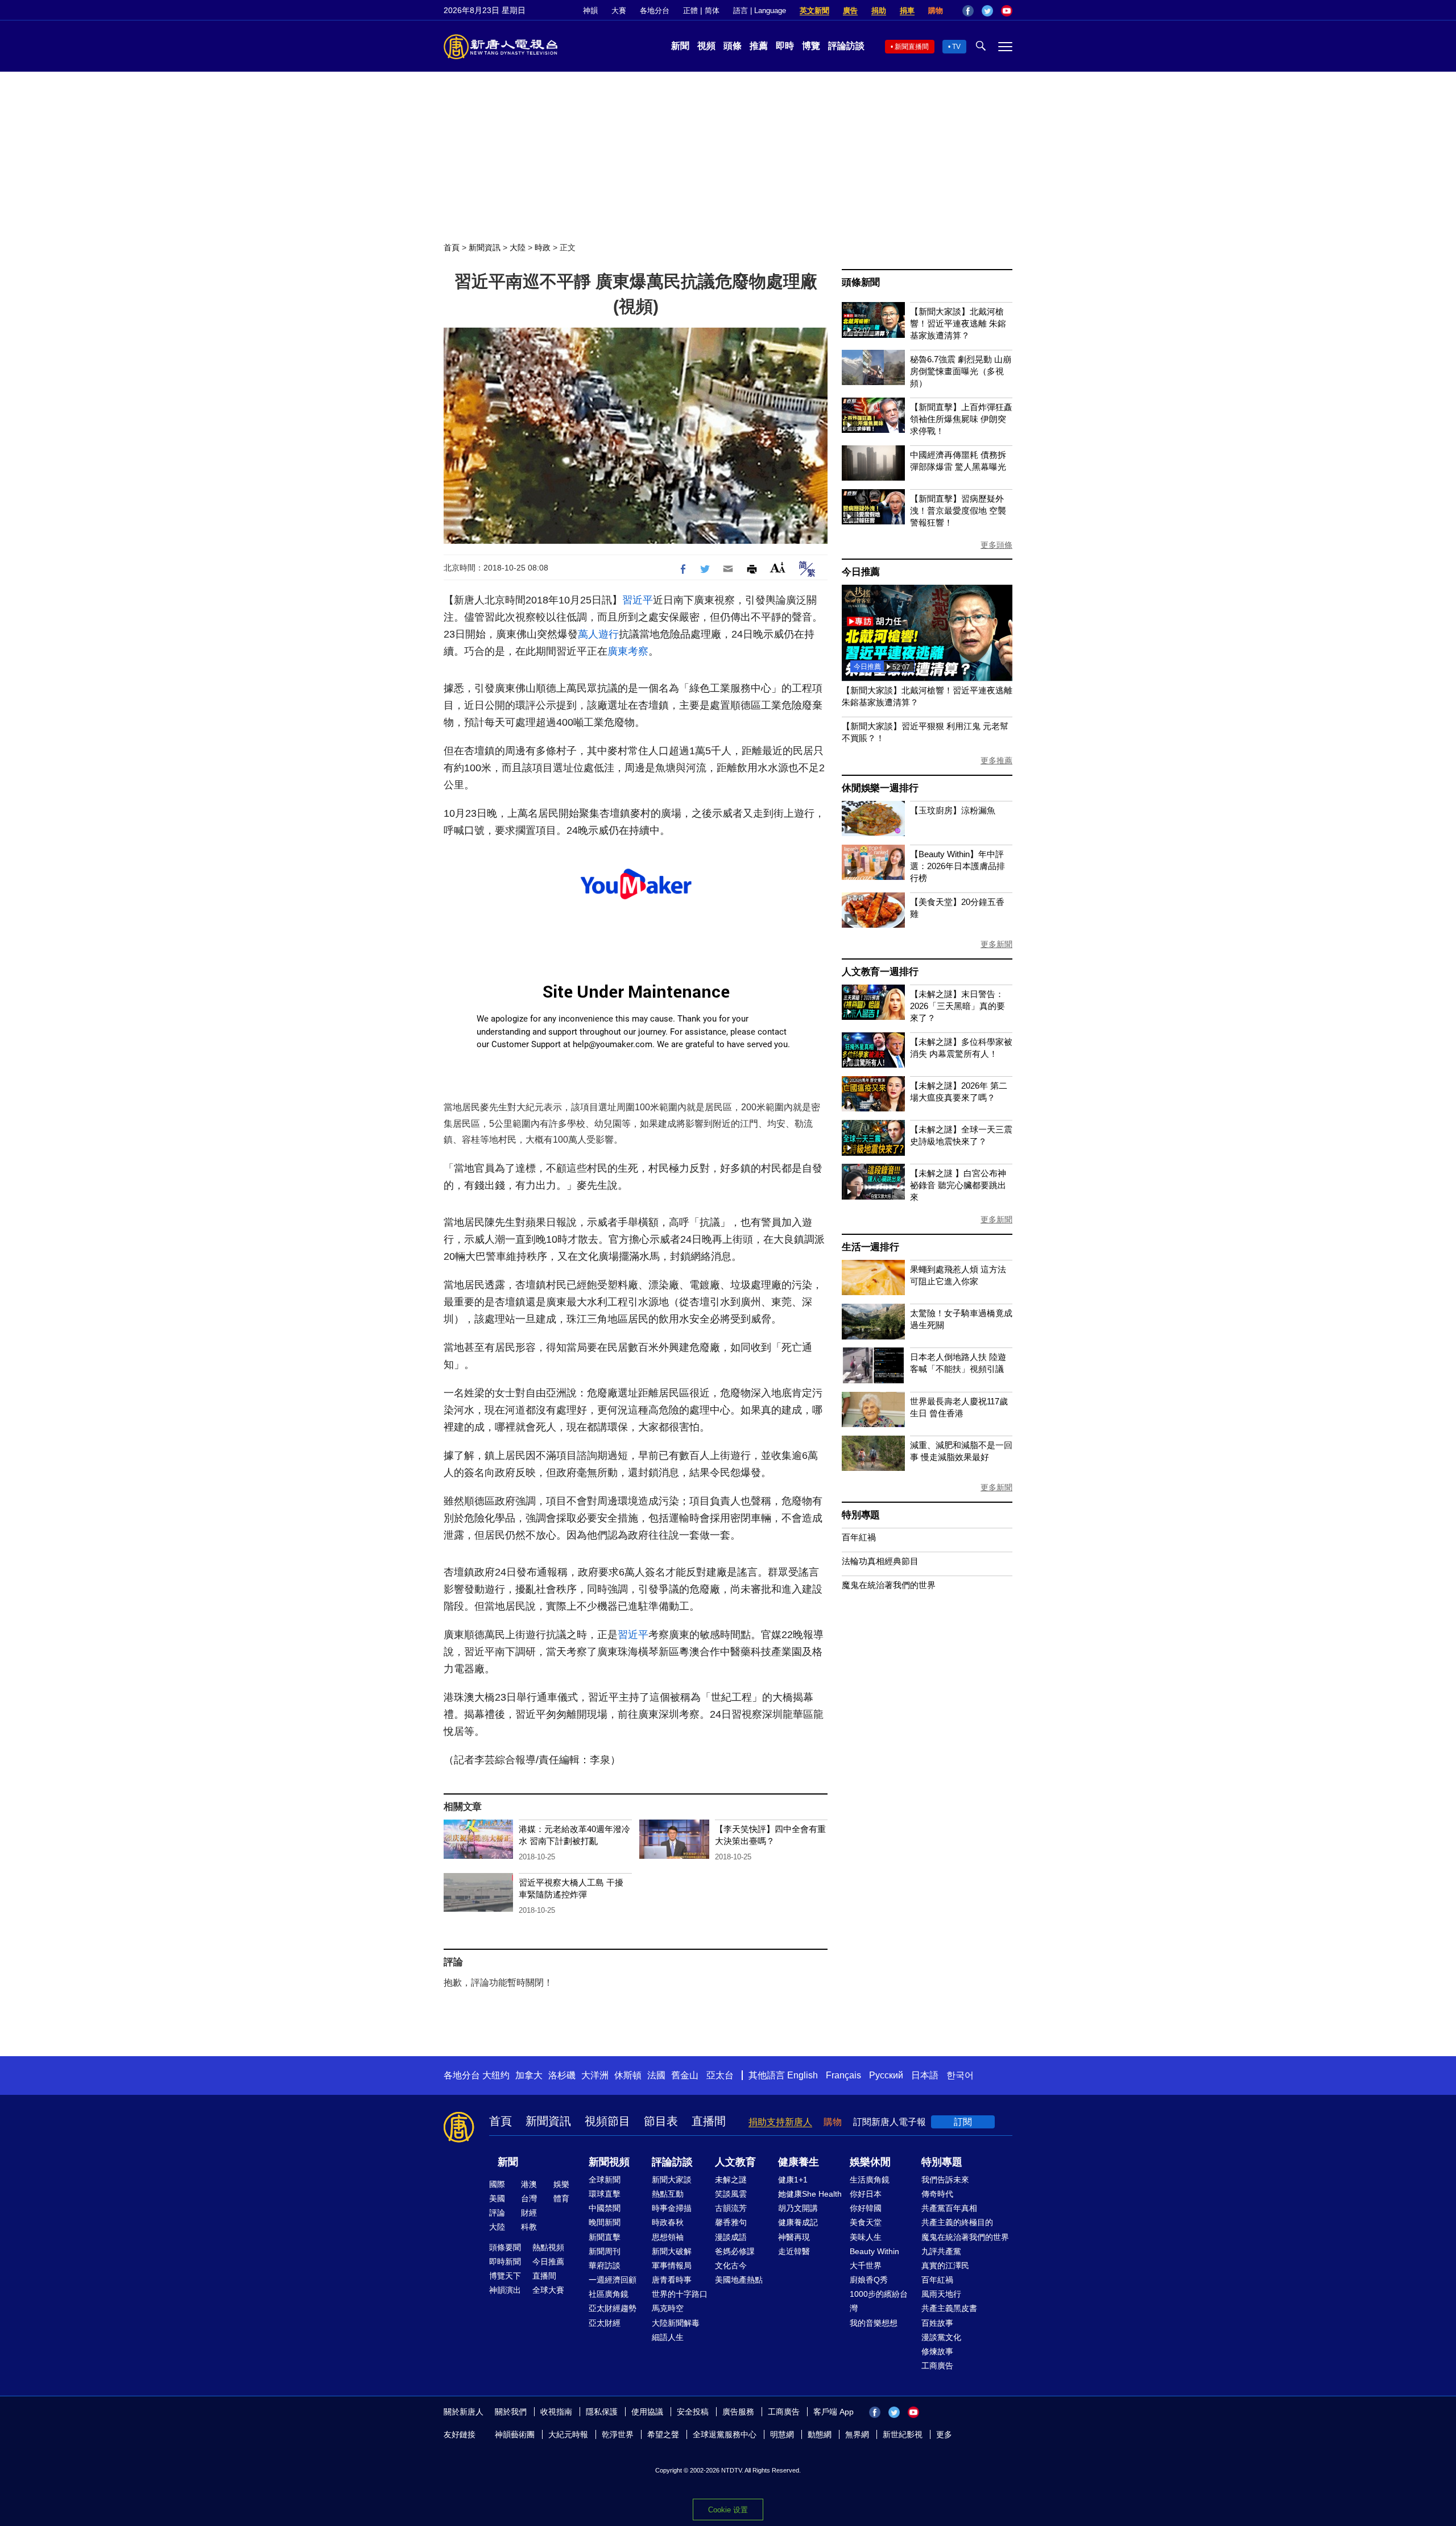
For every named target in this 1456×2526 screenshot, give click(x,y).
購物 (936, 11)
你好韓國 (866, 2208)
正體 (690, 11)
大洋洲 (595, 2075)
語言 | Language (760, 11)
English (803, 2075)
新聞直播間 (912, 47)
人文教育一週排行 (880, 972)
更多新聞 (996, 944)
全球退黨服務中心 (725, 2434)
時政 (543, 247)
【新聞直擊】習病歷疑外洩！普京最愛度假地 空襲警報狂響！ (958, 510)
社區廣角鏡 (609, 2294)
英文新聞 (814, 11)
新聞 (680, 46)
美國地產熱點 (739, 2280)
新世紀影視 (903, 2434)
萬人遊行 (598, 634)
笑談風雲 (731, 2194)
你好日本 (866, 2194)
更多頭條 (996, 545)
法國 (656, 2075)
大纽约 (496, 2075)
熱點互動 (668, 2194)
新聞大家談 (672, 2180)
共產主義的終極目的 (957, 2222)
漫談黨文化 (941, 2337)
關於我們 (511, 2412)
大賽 (619, 11)
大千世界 (866, 2265)
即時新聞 (505, 2262)
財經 (529, 2213)
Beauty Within (874, 2251)
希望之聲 (663, 2434)
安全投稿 (693, 2412)
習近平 (638, 600)
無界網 (857, 2434)
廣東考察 (628, 651)
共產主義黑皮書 (949, 2308)
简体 (712, 11)
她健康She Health (810, 2194)
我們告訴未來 (945, 2180)
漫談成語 (731, 2237)
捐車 (907, 11)
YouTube (1007, 11)
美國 (497, 2198)
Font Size (778, 567)
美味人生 (866, 2237)
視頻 (706, 46)
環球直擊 (605, 2194)
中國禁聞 (605, 2208)
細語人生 (668, 2337)
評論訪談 (846, 46)
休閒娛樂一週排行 (880, 788)
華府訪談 (605, 2265)
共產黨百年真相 (949, 2208)
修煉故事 (937, 2351)
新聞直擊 (605, 2237)
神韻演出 (505, 2290)
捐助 (879, 11)
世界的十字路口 (680, 2294)
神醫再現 (794, 2237)
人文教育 (735, 2162)
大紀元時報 (568, 2434)
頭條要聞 (505, 2247)
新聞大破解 (672, 2251)
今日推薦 (861, 572)
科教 (529, 2227)
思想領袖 (668, 2237)
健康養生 (799, 2162)
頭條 (733, 46)
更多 (944, 2434)
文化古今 (731, 2265)
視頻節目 (607, 2121)
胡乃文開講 (798, 2208)
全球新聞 (605, 2180)
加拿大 (529, 2075)
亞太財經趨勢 (613, 2308)
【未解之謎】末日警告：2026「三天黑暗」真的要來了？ (957, 1006)
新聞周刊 (605, 2251)
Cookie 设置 (728, 2510)
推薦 (759, 46)
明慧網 (782, 2434)
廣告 (850, 11)
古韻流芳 (731, 2208)
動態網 (820, 2434)
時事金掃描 (672, 2208)
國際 (497, 2184)
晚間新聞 (605, 2222)
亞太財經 (605, 2323)
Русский (886, 2075)
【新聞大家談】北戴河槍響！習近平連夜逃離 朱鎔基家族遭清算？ (958, 323)
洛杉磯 (562, 2075)
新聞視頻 (609, 2162)
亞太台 (720, 2075)
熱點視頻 (548, 2247)
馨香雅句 (731, 2222)
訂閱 (963, 2122)
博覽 (811, 46)
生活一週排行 (870, 1247)
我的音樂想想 (874, 2323)
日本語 (925, 2075)
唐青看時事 (672, 2280)
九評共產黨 (941, 2251)
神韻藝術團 (515, 2434)
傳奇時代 (937, 2194)
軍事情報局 (672, 2265)
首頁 (452, 247)
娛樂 (561, 2184)
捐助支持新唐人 (780, 2122)
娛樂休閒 (870, 2162)
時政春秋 (668, 2222)
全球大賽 (548, 2290)
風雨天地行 (941, 2294)
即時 (785, 46)
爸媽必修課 (735, 2251)
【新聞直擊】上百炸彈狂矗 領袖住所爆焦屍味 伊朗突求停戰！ (961, 419)
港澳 (529, 2184)
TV (956, 47)
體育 (561, 2198)
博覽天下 (505, 2276)
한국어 (960, 2075)
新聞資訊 (485, 247)
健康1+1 (793, 2180)
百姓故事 (937, 2323)
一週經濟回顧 (613, 2280)
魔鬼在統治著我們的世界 (889, 1585)
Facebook (968, 11)
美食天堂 (866, 2222)
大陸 (518, 247)
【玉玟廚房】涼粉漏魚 (953, 810)
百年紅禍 (859, 1537)
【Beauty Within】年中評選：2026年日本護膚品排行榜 (957, 866)
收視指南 (556, 2412)
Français (843, 2075)
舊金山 (685, 2075)
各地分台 (655, 11)
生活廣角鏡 (870, 2180)
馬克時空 (668, 2308)
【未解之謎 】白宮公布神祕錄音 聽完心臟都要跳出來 (958, 1185)
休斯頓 (628, 2075)
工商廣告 (937, 2366)
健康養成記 (798, 2222)
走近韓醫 (794, 2251)
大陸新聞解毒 (676, 2323)
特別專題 (861, 1515)
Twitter (987, 11)
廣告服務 (738, 2412)
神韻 (590, 11)
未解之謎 (731, 2180)
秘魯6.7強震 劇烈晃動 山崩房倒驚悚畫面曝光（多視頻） (961, 371)
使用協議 (647, 2412)
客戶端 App (834, 2412)
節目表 (661, 2121)
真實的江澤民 (945, 2265)
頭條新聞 (861, 282)
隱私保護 (602, 2412)
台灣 (529, 2198)
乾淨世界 (618, 2434)
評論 (497, 2213)
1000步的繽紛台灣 (879, 2301)
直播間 (709, 2121)
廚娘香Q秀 (869, 2280)
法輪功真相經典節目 (880, 1561)
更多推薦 (996, 760)
